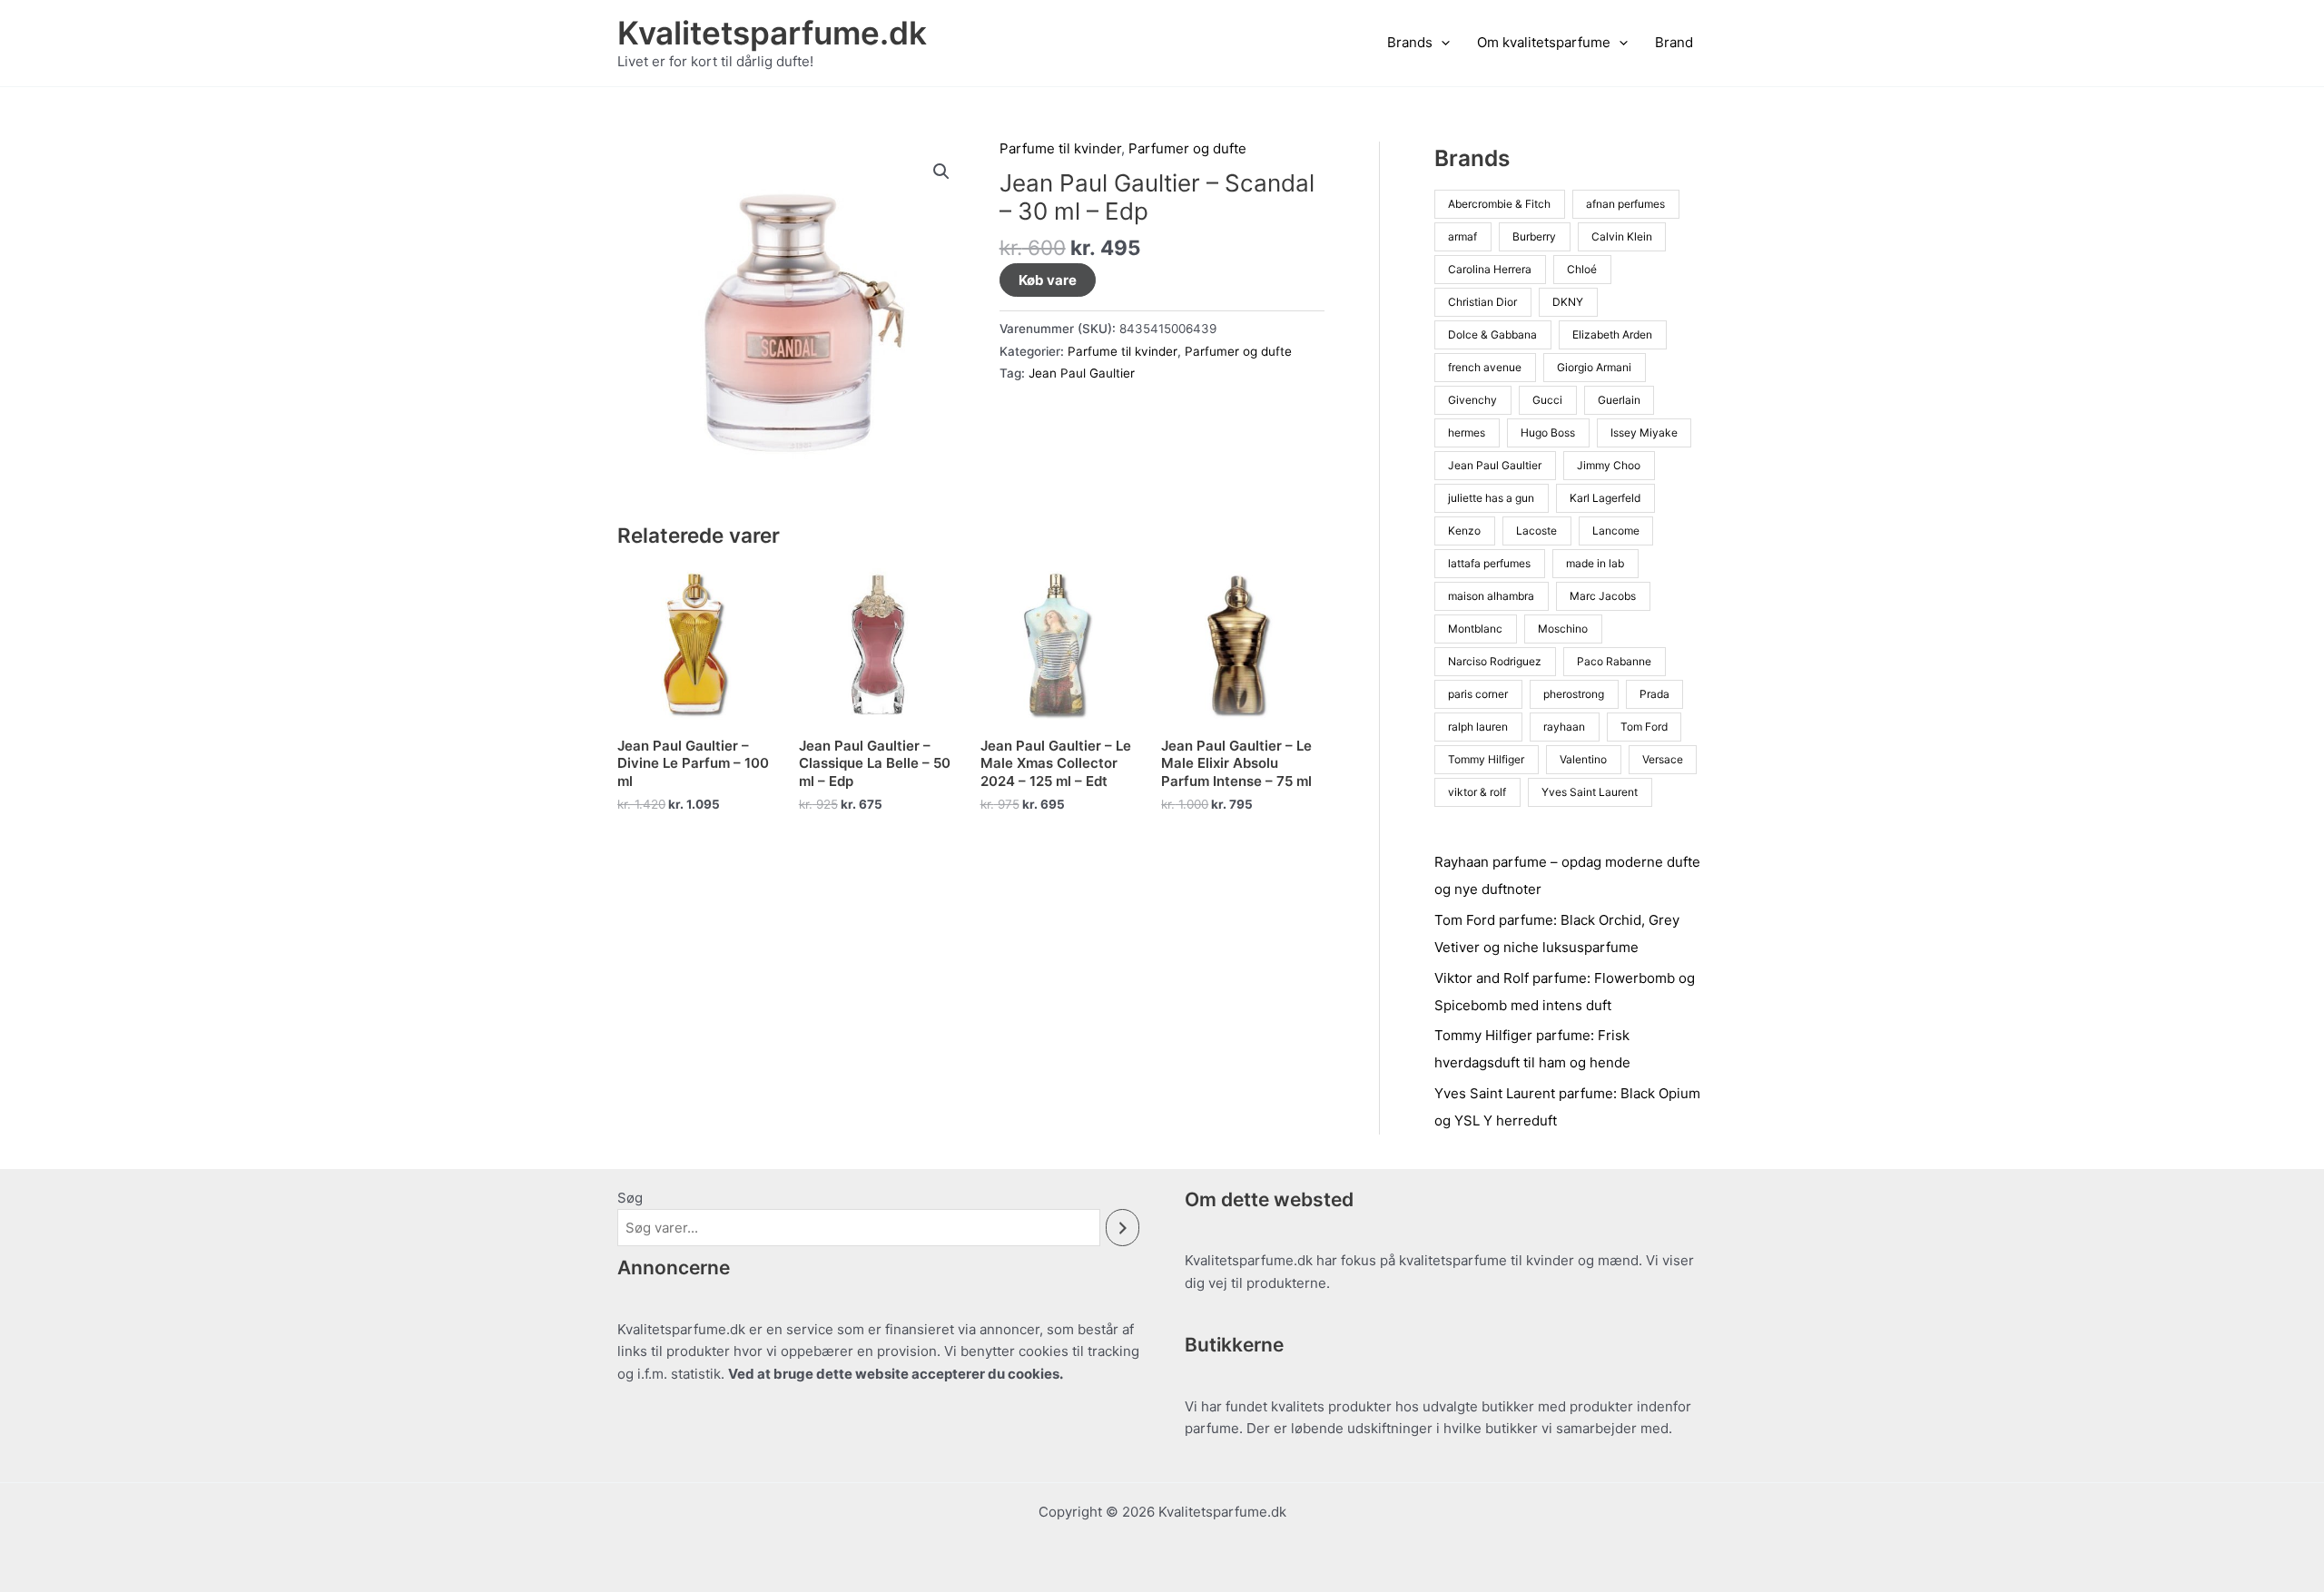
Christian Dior (1482, 302)
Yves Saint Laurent (1590, 792)
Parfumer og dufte (1187, 148)
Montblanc (1475, 629)
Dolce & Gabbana (1492, 334)
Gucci (1547, 400)
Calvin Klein (1622, 236)
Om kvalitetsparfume (1544, 42)
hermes (1467, 432)
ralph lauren (1478, 727)
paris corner (1478, 694)
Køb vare (1048, 280)
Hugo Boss (1548, 432)
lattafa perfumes (1489, 563)
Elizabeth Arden (1612, 334)
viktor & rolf (1477, 792)
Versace (1663, 759)
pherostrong (1574, 694)
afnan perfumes (1625, 204)
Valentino (1583, 759)
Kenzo (1464, 531)
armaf (1462, 236)
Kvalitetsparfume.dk (772, 33)
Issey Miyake (1644, 432)
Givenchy (1472, 400)
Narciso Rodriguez (1495, 661)
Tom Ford (1644, 727)
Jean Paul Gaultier (1082, 373)
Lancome (1616, 531)
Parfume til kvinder (1060, 148)
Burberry (1534, 236)
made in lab (1595, 563)
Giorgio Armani (1594, 367)
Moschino (1563, 629)
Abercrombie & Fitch (1499, 204)
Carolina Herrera (1490, 269)
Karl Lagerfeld (1605, 498)
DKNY (1568, 302)
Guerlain (1619, 400)
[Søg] (1123, 1228)
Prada (1654, 694)
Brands (1410, 42)
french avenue (1485, 367)
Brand (1674, 42)
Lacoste (1536, 531)
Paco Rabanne (1614, 661)
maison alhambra (1491, 596)
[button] (1441, 43)
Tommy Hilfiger (1486, 759)
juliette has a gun (1491, 498)
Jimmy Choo (1609, 465)
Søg (630, 1198)
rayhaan (1564, 727)
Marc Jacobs (1603, 596)
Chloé (1582, 269)
